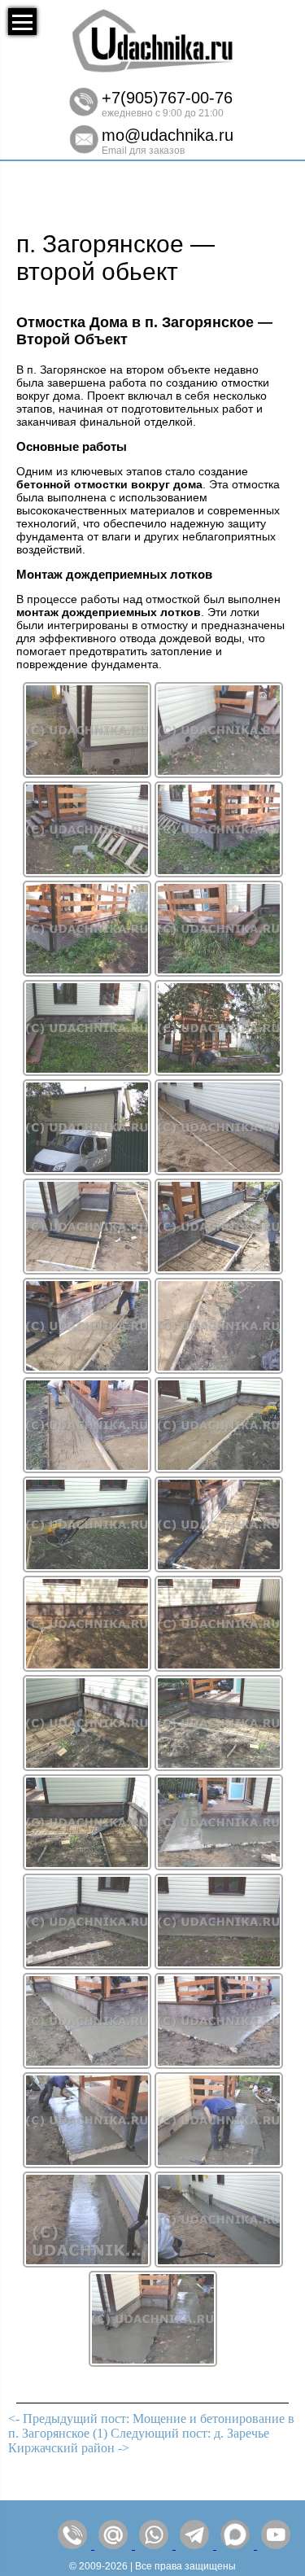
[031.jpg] (87, 2263)
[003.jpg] (87, 873)
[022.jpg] (219, 1767)
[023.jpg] (87, 1866)
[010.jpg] (219, 1171)
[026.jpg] (219, 1965)
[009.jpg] (87, 1171)
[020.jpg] (219, 1667)
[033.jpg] (153, 2362)
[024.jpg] (219, 1866)
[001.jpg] (87, 774)
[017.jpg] (87, 1568)
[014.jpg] (219, 1369)
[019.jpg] (87, 1667)
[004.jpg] (219, 873)
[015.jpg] (87, 1469)
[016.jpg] (219, 1469)
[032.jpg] (219, 2263)
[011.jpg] (87, 1270)
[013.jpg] (87, 1369)
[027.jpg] (87, 2064)
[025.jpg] (87, 1965)
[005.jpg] (87, 972)
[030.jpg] (219, 2164)
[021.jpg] (87, 1767)
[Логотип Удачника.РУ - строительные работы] (153, 69)
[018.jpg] (219, 1568)
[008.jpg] (219, 1072)
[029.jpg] (87, 2164)
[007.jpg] (87, 1072)
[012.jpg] (219, 1270)
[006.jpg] (219, 972)
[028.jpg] (219, 2064)
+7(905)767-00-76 (167, 98)
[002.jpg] (219, 774)
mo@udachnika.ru (168, 135)
